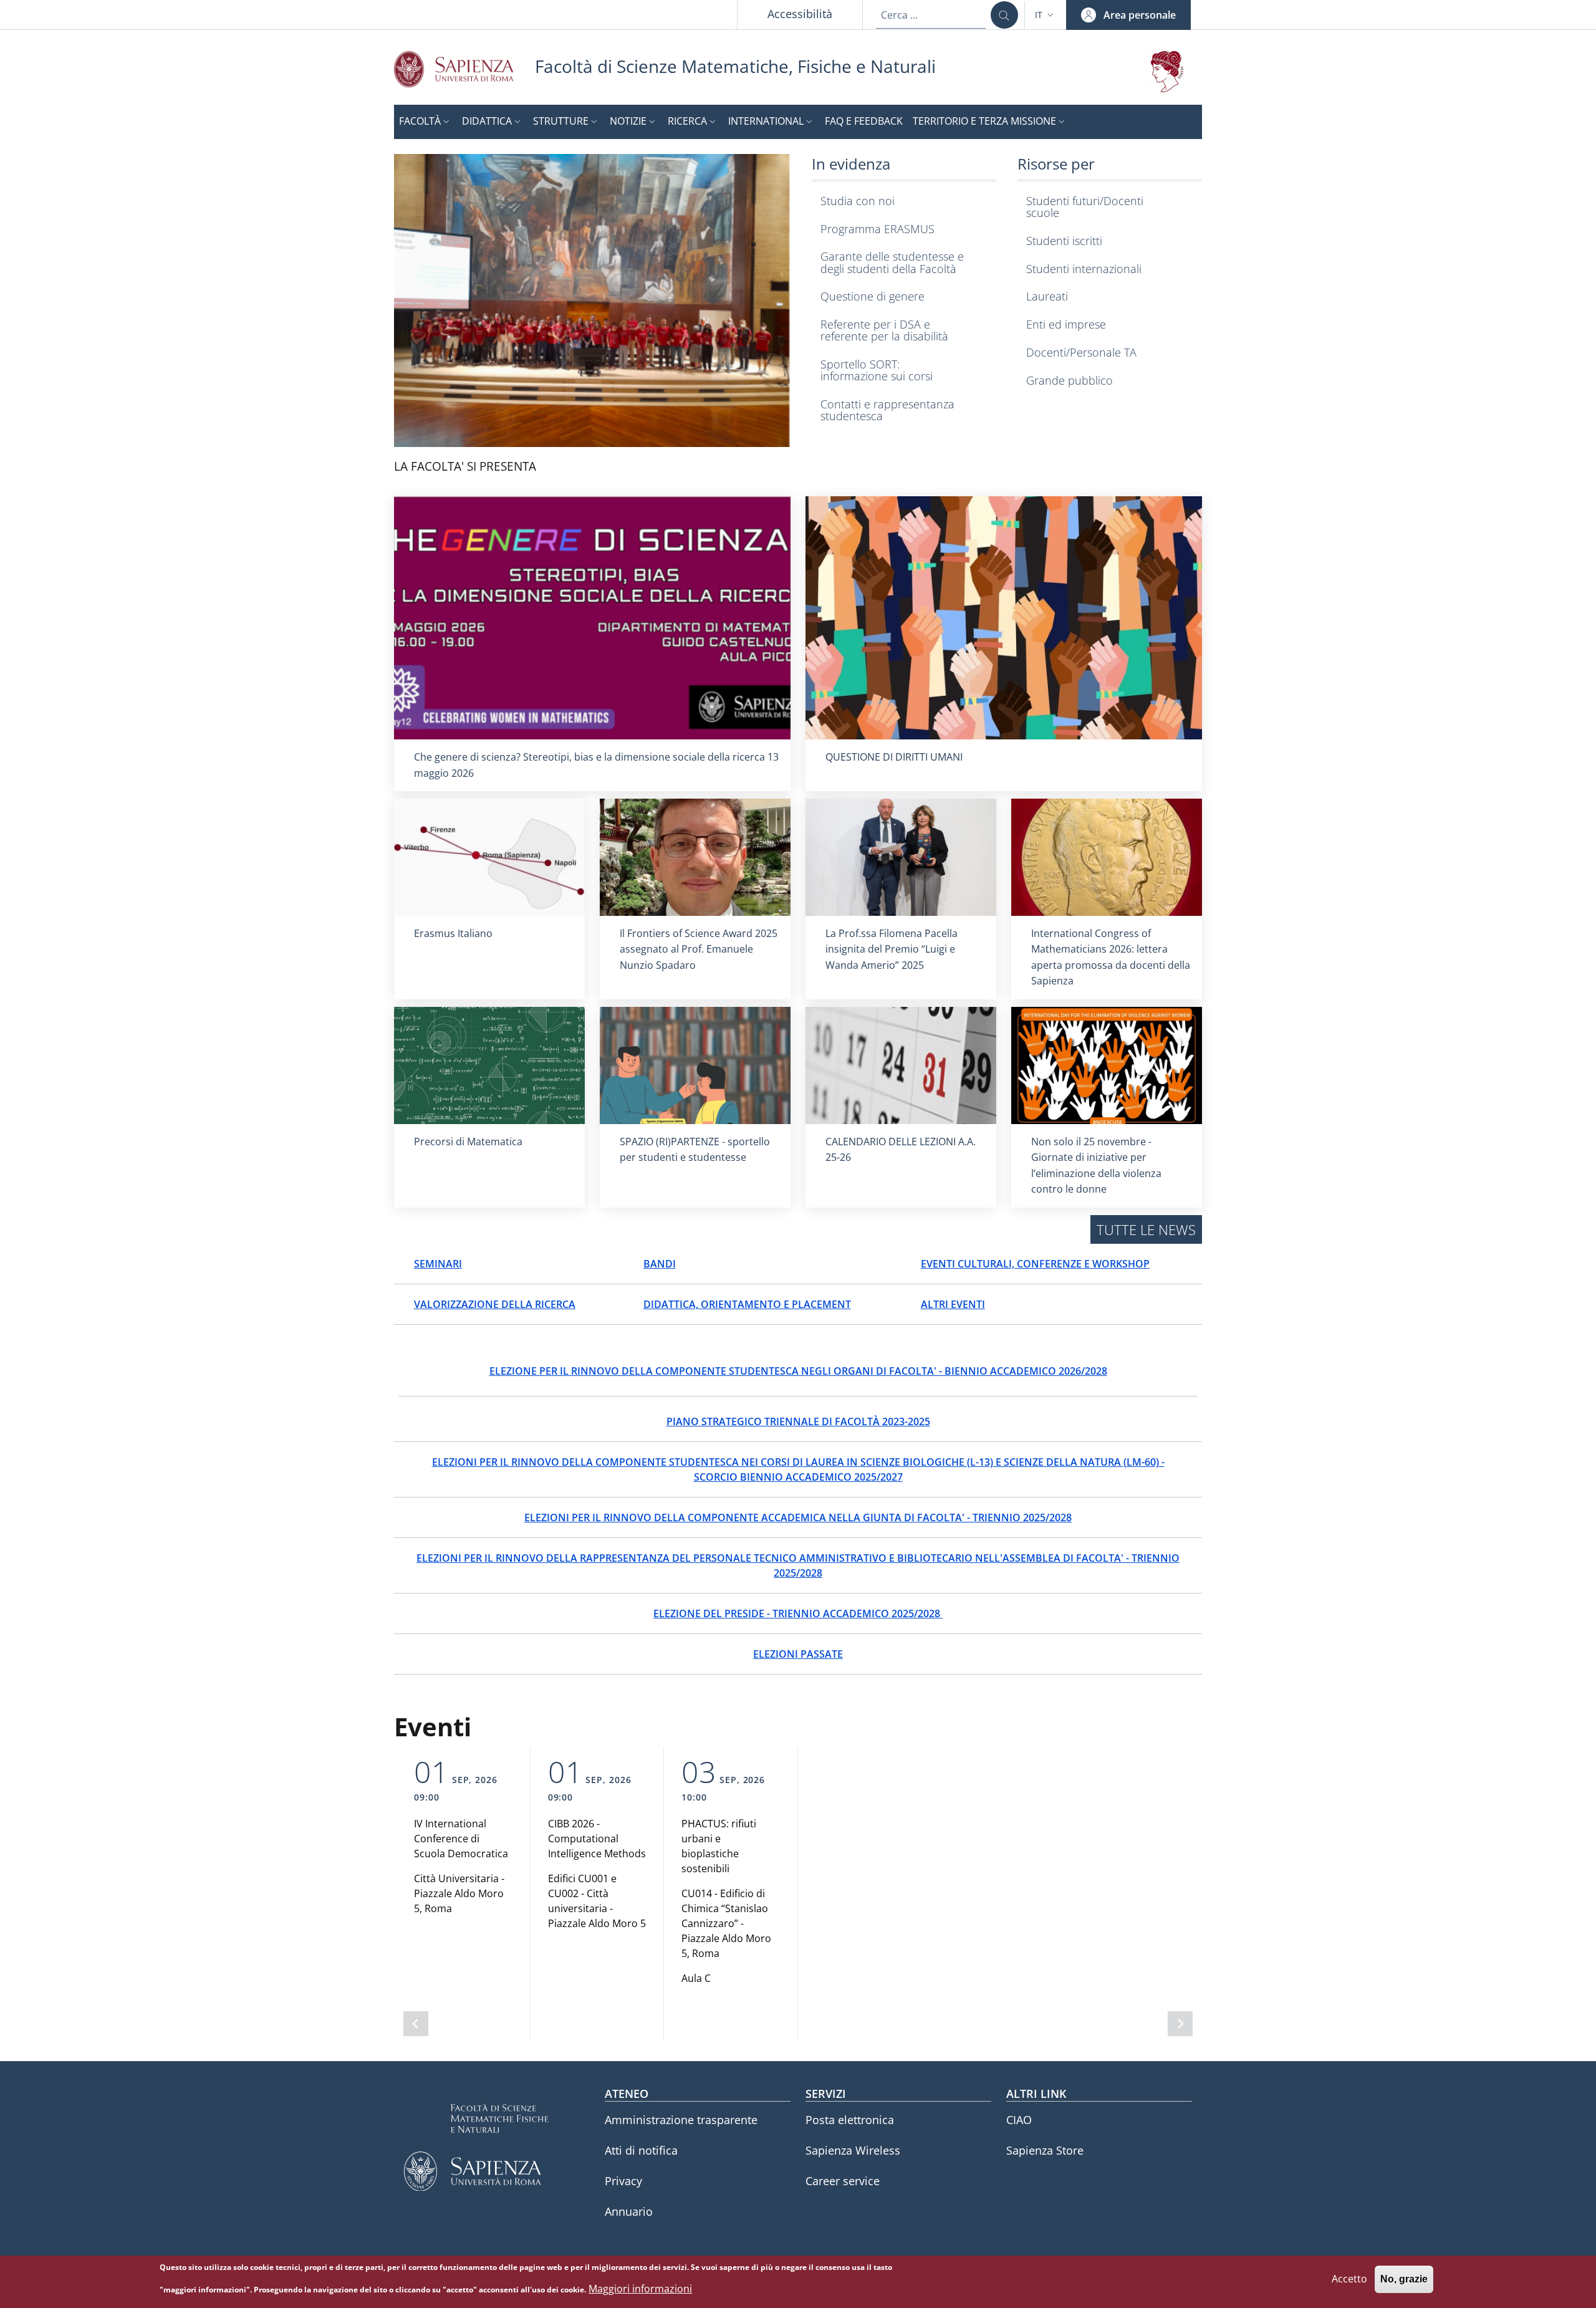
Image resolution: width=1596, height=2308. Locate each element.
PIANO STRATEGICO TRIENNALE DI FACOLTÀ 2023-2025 (798, 1421)
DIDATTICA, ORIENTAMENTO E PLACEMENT (747, 1304)
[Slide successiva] (1180, 2024)
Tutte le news (1146, 1229)
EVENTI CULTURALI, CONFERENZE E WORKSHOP (1035, 1264)
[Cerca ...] (1004, 15)
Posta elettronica (850, 2120)
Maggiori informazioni (640, 2289)
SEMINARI (438, 1264)
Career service (843, 2181)
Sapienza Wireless (853, 2150)
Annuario (629, 2211)
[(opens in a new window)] (592, 300)
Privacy (623, 2181)
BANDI (660, 1264)
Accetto (1349, 2279)
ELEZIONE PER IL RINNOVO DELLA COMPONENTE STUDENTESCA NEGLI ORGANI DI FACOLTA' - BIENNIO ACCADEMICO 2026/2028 (798, 1371)
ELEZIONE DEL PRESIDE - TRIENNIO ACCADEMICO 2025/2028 (798, 1613)
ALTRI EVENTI (953, 1304)
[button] (1046, 15)
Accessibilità (800, 14)
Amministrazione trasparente (681, 2120)
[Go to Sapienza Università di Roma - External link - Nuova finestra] (464, 69)
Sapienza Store (1045, 2150)
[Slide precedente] (416, 2024)
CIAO (1019, 2120)
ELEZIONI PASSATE (798, 1654)
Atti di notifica (641, 2150)
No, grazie (1404, 2280)
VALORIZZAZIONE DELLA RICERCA (495, 1304)
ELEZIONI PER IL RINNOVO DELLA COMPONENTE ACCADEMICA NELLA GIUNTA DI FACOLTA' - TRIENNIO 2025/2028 (798, 1517)
